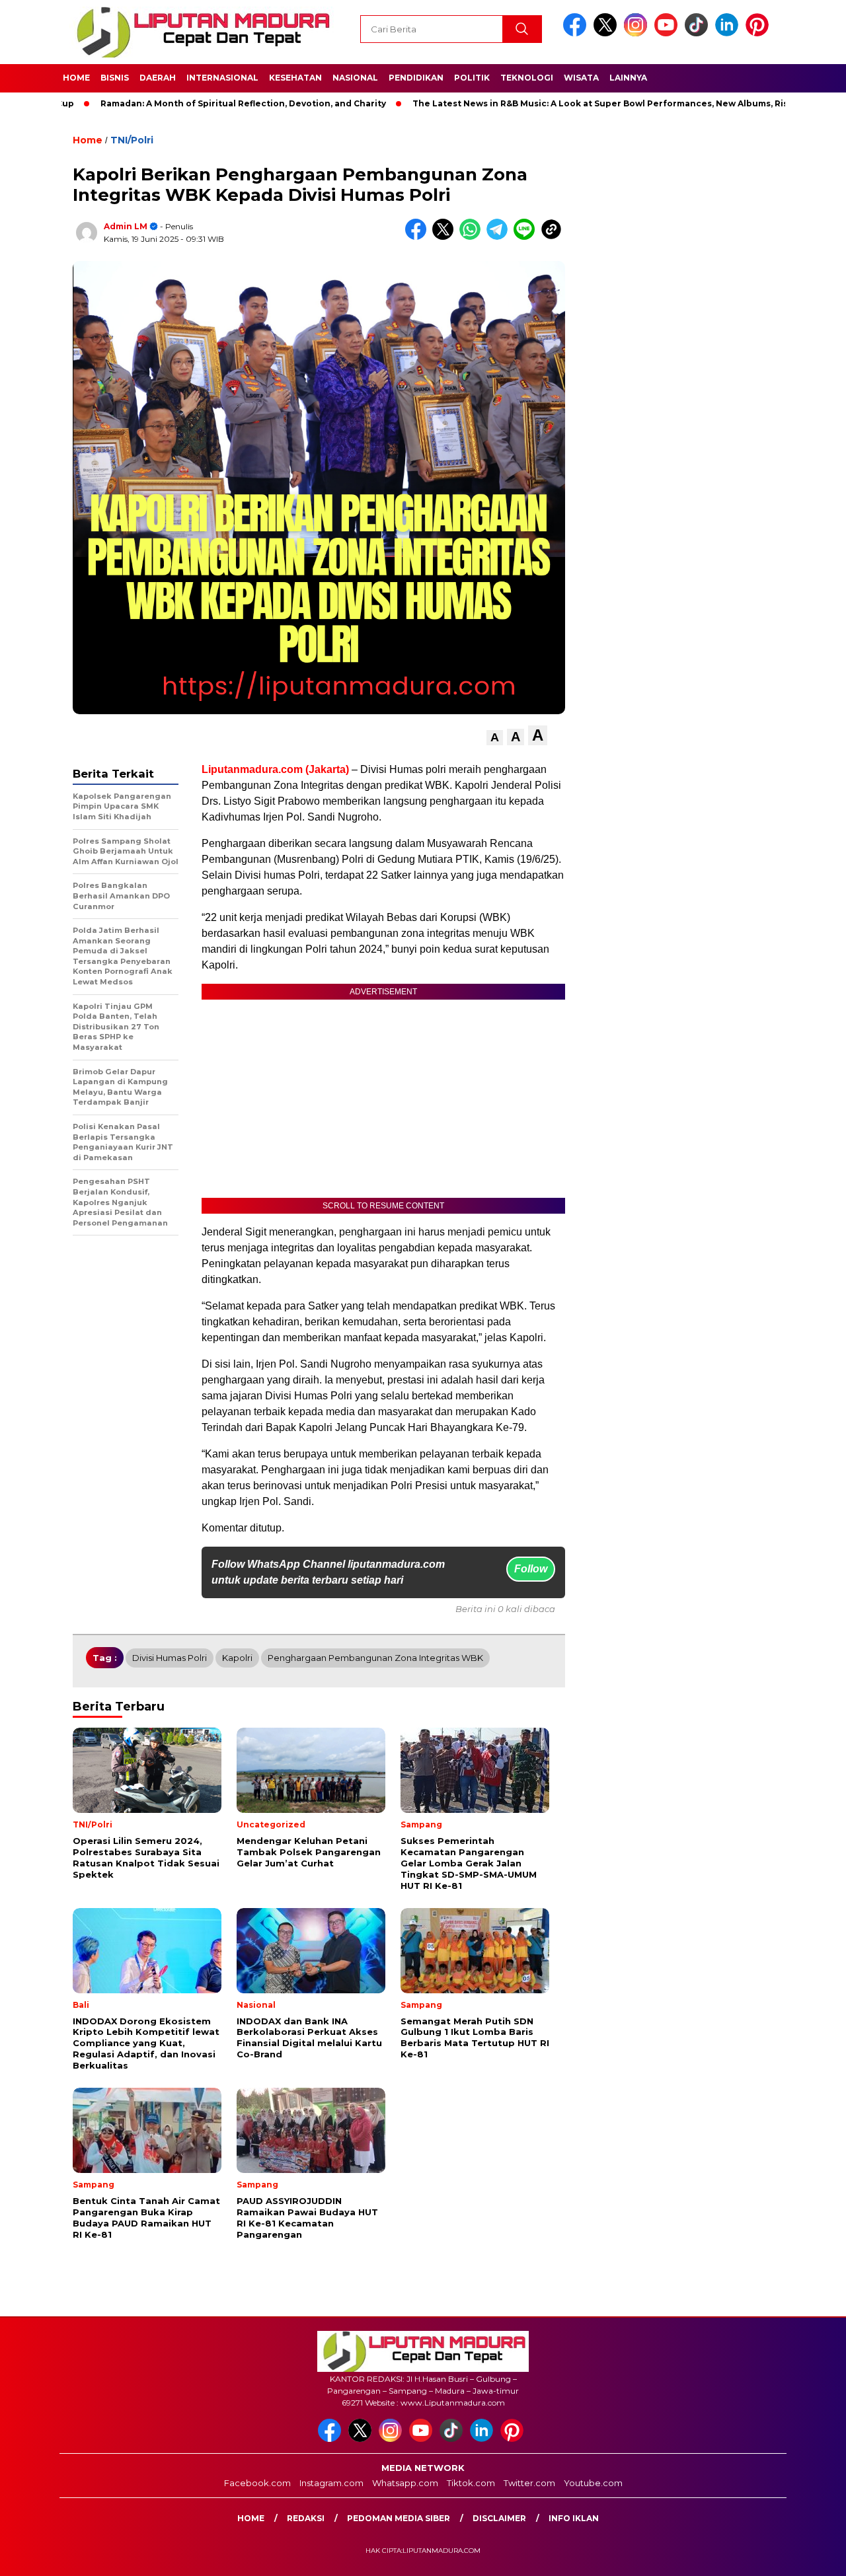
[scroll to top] (810, 2556)
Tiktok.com (471, 2483)
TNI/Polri (132, 140)
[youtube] (668, 33)
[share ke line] (527, 237)
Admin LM (126, 226)
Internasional (222, 78)
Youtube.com (593, 2483)
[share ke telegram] (500, 237)
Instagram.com (331, 2483)
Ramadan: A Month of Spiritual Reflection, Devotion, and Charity (193, 103)
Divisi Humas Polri (170, 1658)
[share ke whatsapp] (473, 237)
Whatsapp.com (405, 2483)
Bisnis (115, 78)
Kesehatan (295, 78)
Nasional (355, 78)
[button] (495, 738)
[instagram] (638, 33)
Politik (472, 78)
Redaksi (306, 2518)
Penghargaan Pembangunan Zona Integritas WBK (375, 1658)
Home (76, 78)
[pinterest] (759, 33)
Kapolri (237, 1658)
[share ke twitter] (446, 237)
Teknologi (527, 78)
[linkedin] (729, 33)
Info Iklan (574, 2518)
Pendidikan (416, 78)
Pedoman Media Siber (399, 2518)
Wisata (581, 78)
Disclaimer (499, 2518)
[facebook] (577, 33)
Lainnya (628, 78)
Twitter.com (529, 2483)
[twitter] (607, 33)
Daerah (158, 78)
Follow (531, 1569)
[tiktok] (699, 33)
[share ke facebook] (419, 237)
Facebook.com (257, 2483)
